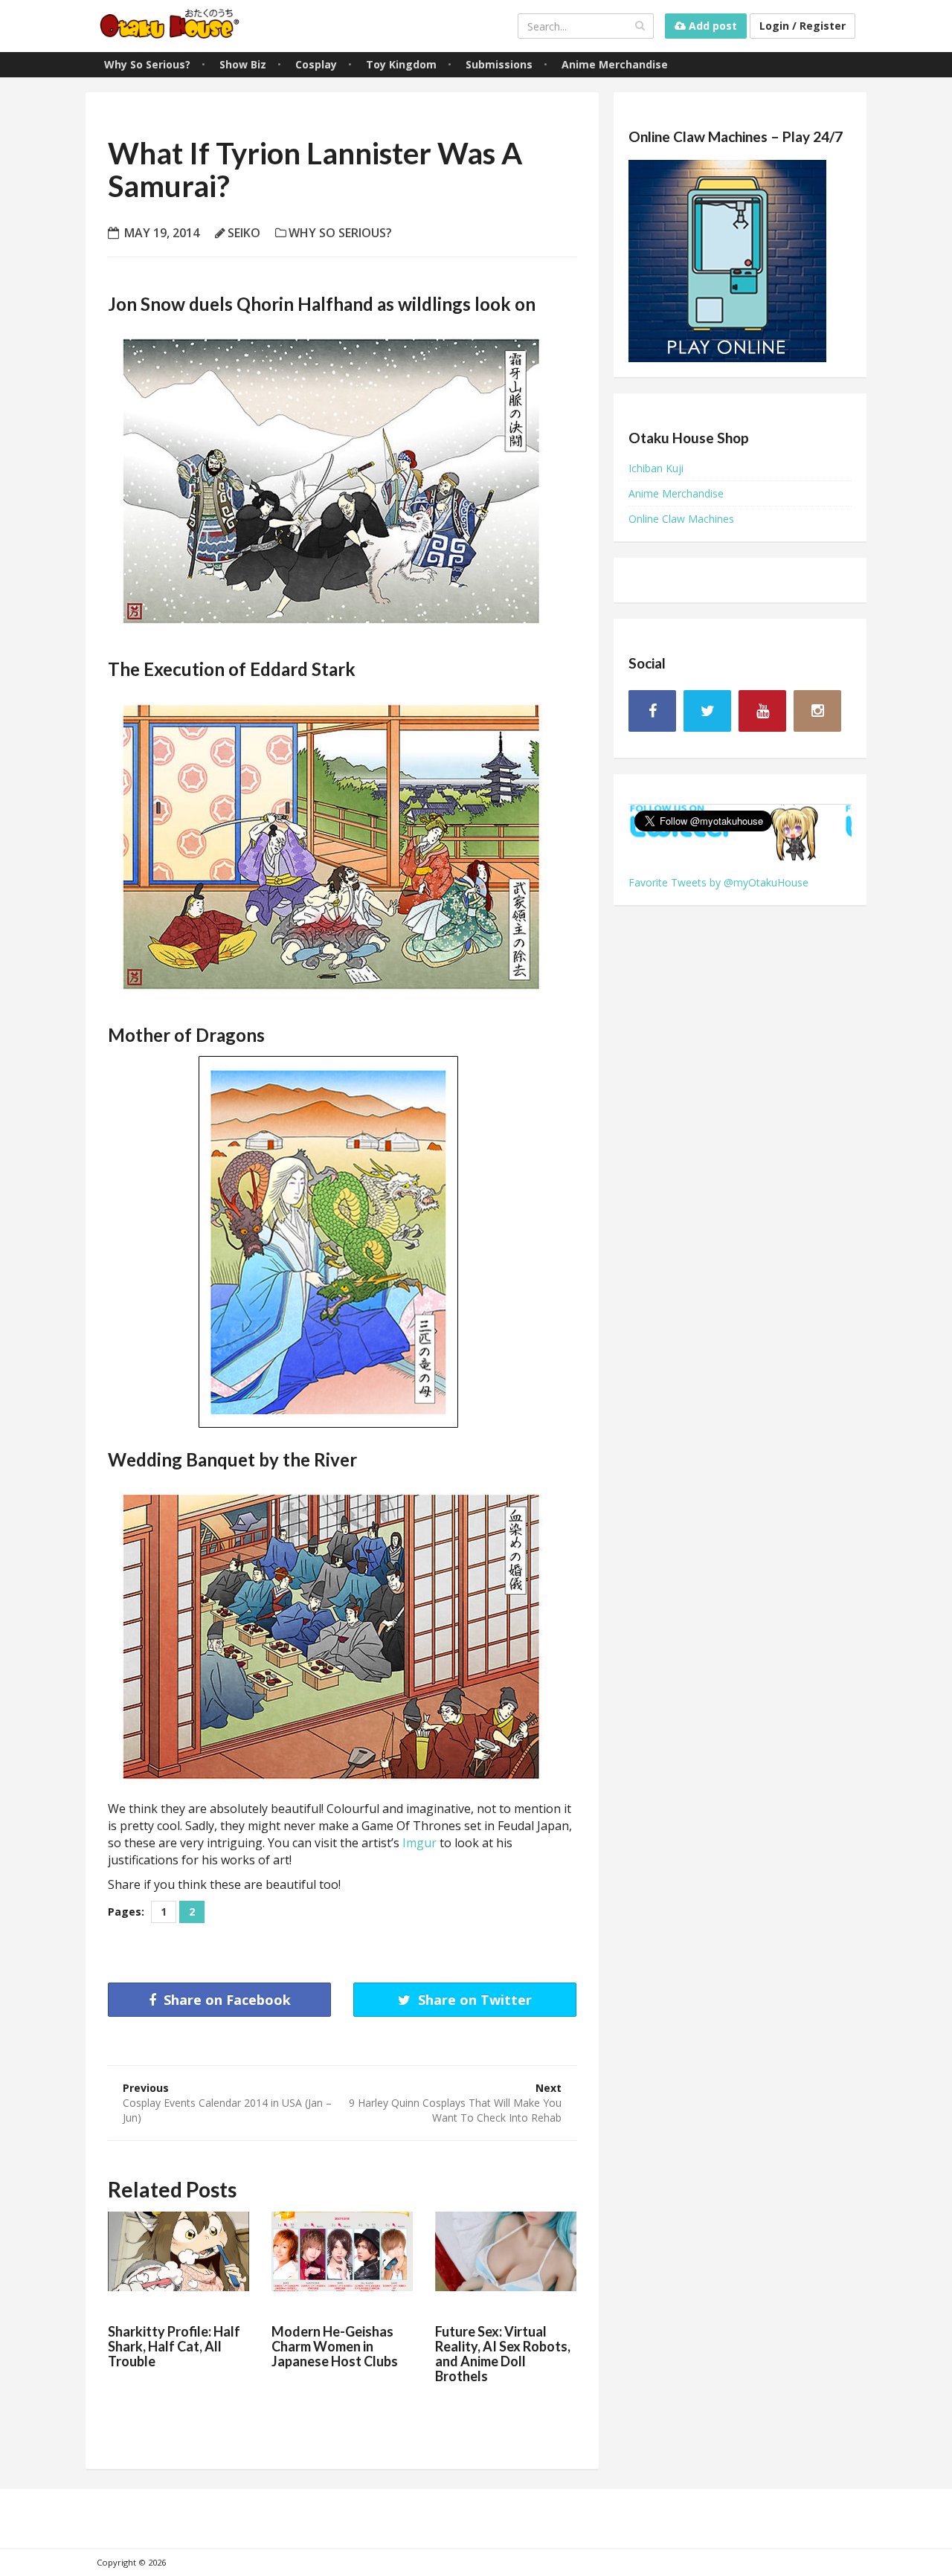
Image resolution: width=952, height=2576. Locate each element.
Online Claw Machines (681, 519)
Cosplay (316, 64)
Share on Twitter (473, 2000)
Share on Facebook (225, 2000)
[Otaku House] (171, 26)
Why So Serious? (147, 64)
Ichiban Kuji (656, 468)
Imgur (419, 1843)
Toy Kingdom (401, 64)
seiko (244, 233)
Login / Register (803, 26)
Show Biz (243, 64)
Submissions (499, 64)
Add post (711, 26)
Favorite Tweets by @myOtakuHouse (718, 882)
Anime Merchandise (615, 64)
